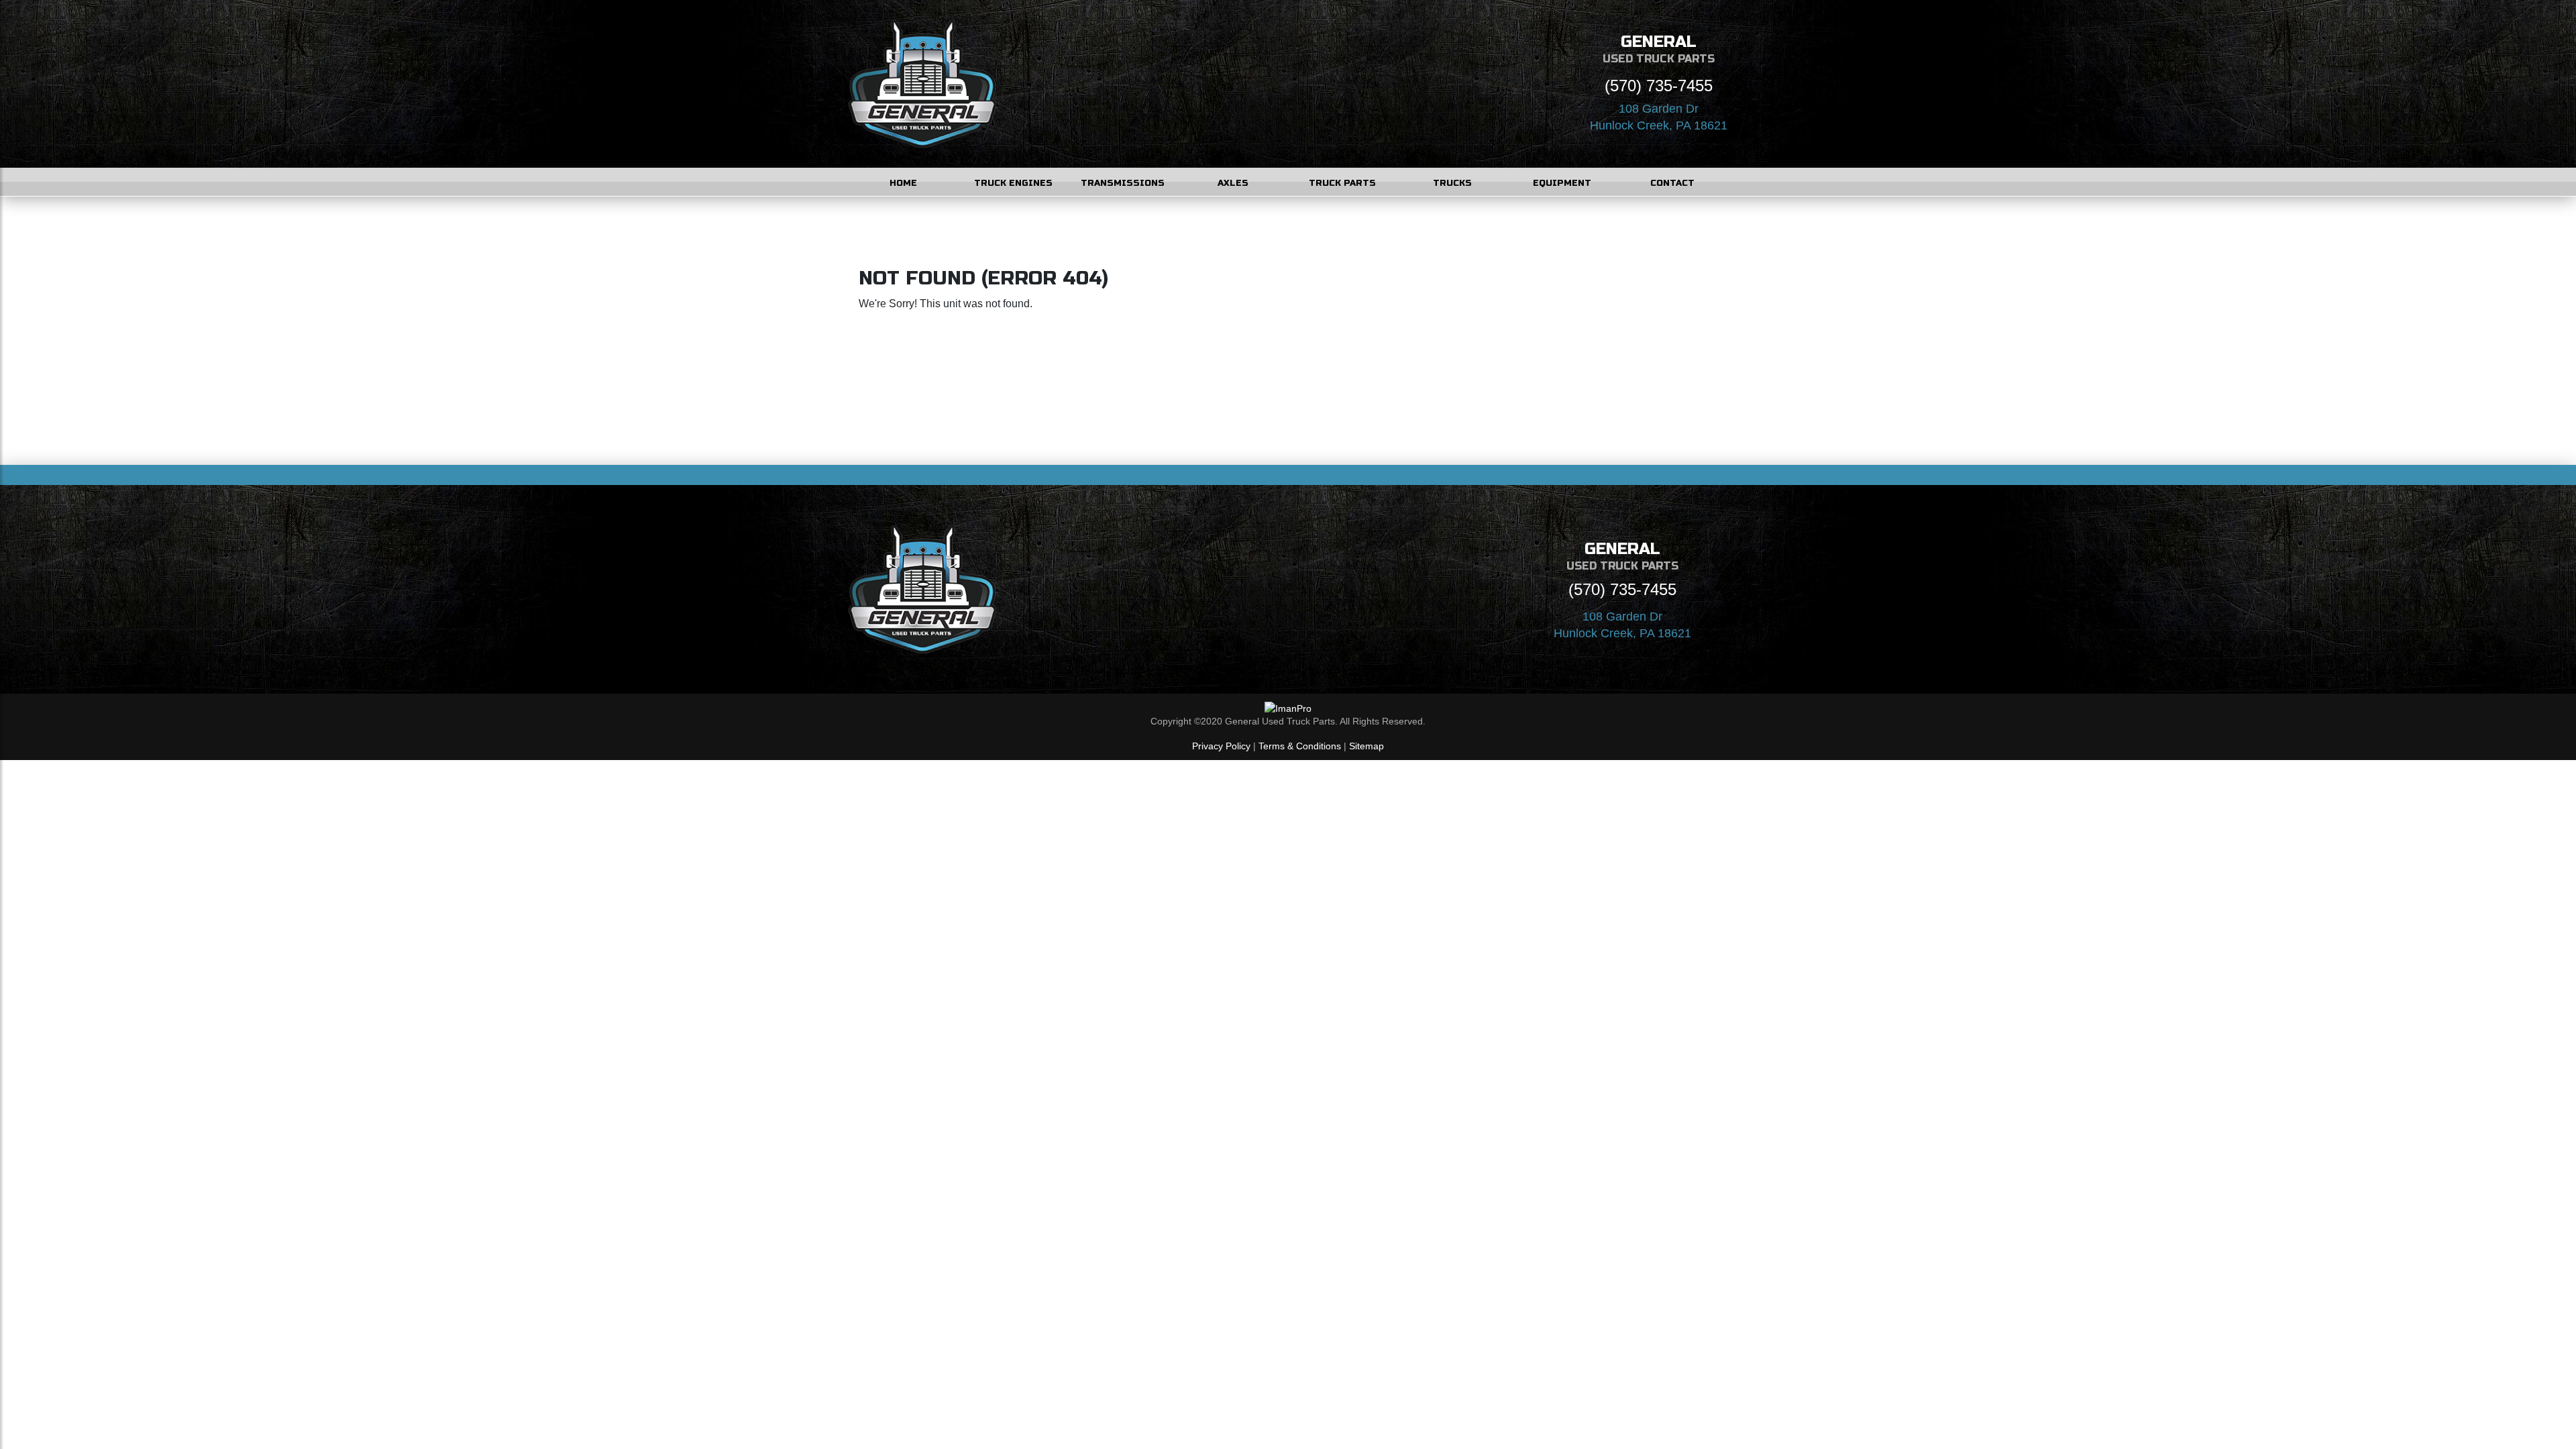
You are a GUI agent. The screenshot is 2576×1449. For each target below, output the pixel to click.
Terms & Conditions (1300, 746)
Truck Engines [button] (1013, 183)
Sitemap (1366, 746)
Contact (1672, 183)
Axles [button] (1233, 183)
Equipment (1562, 183)
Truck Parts (1342, 183)
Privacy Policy (1221, 746)
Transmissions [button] (1123, 183)
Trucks (1452, 183)
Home (903, 183)
